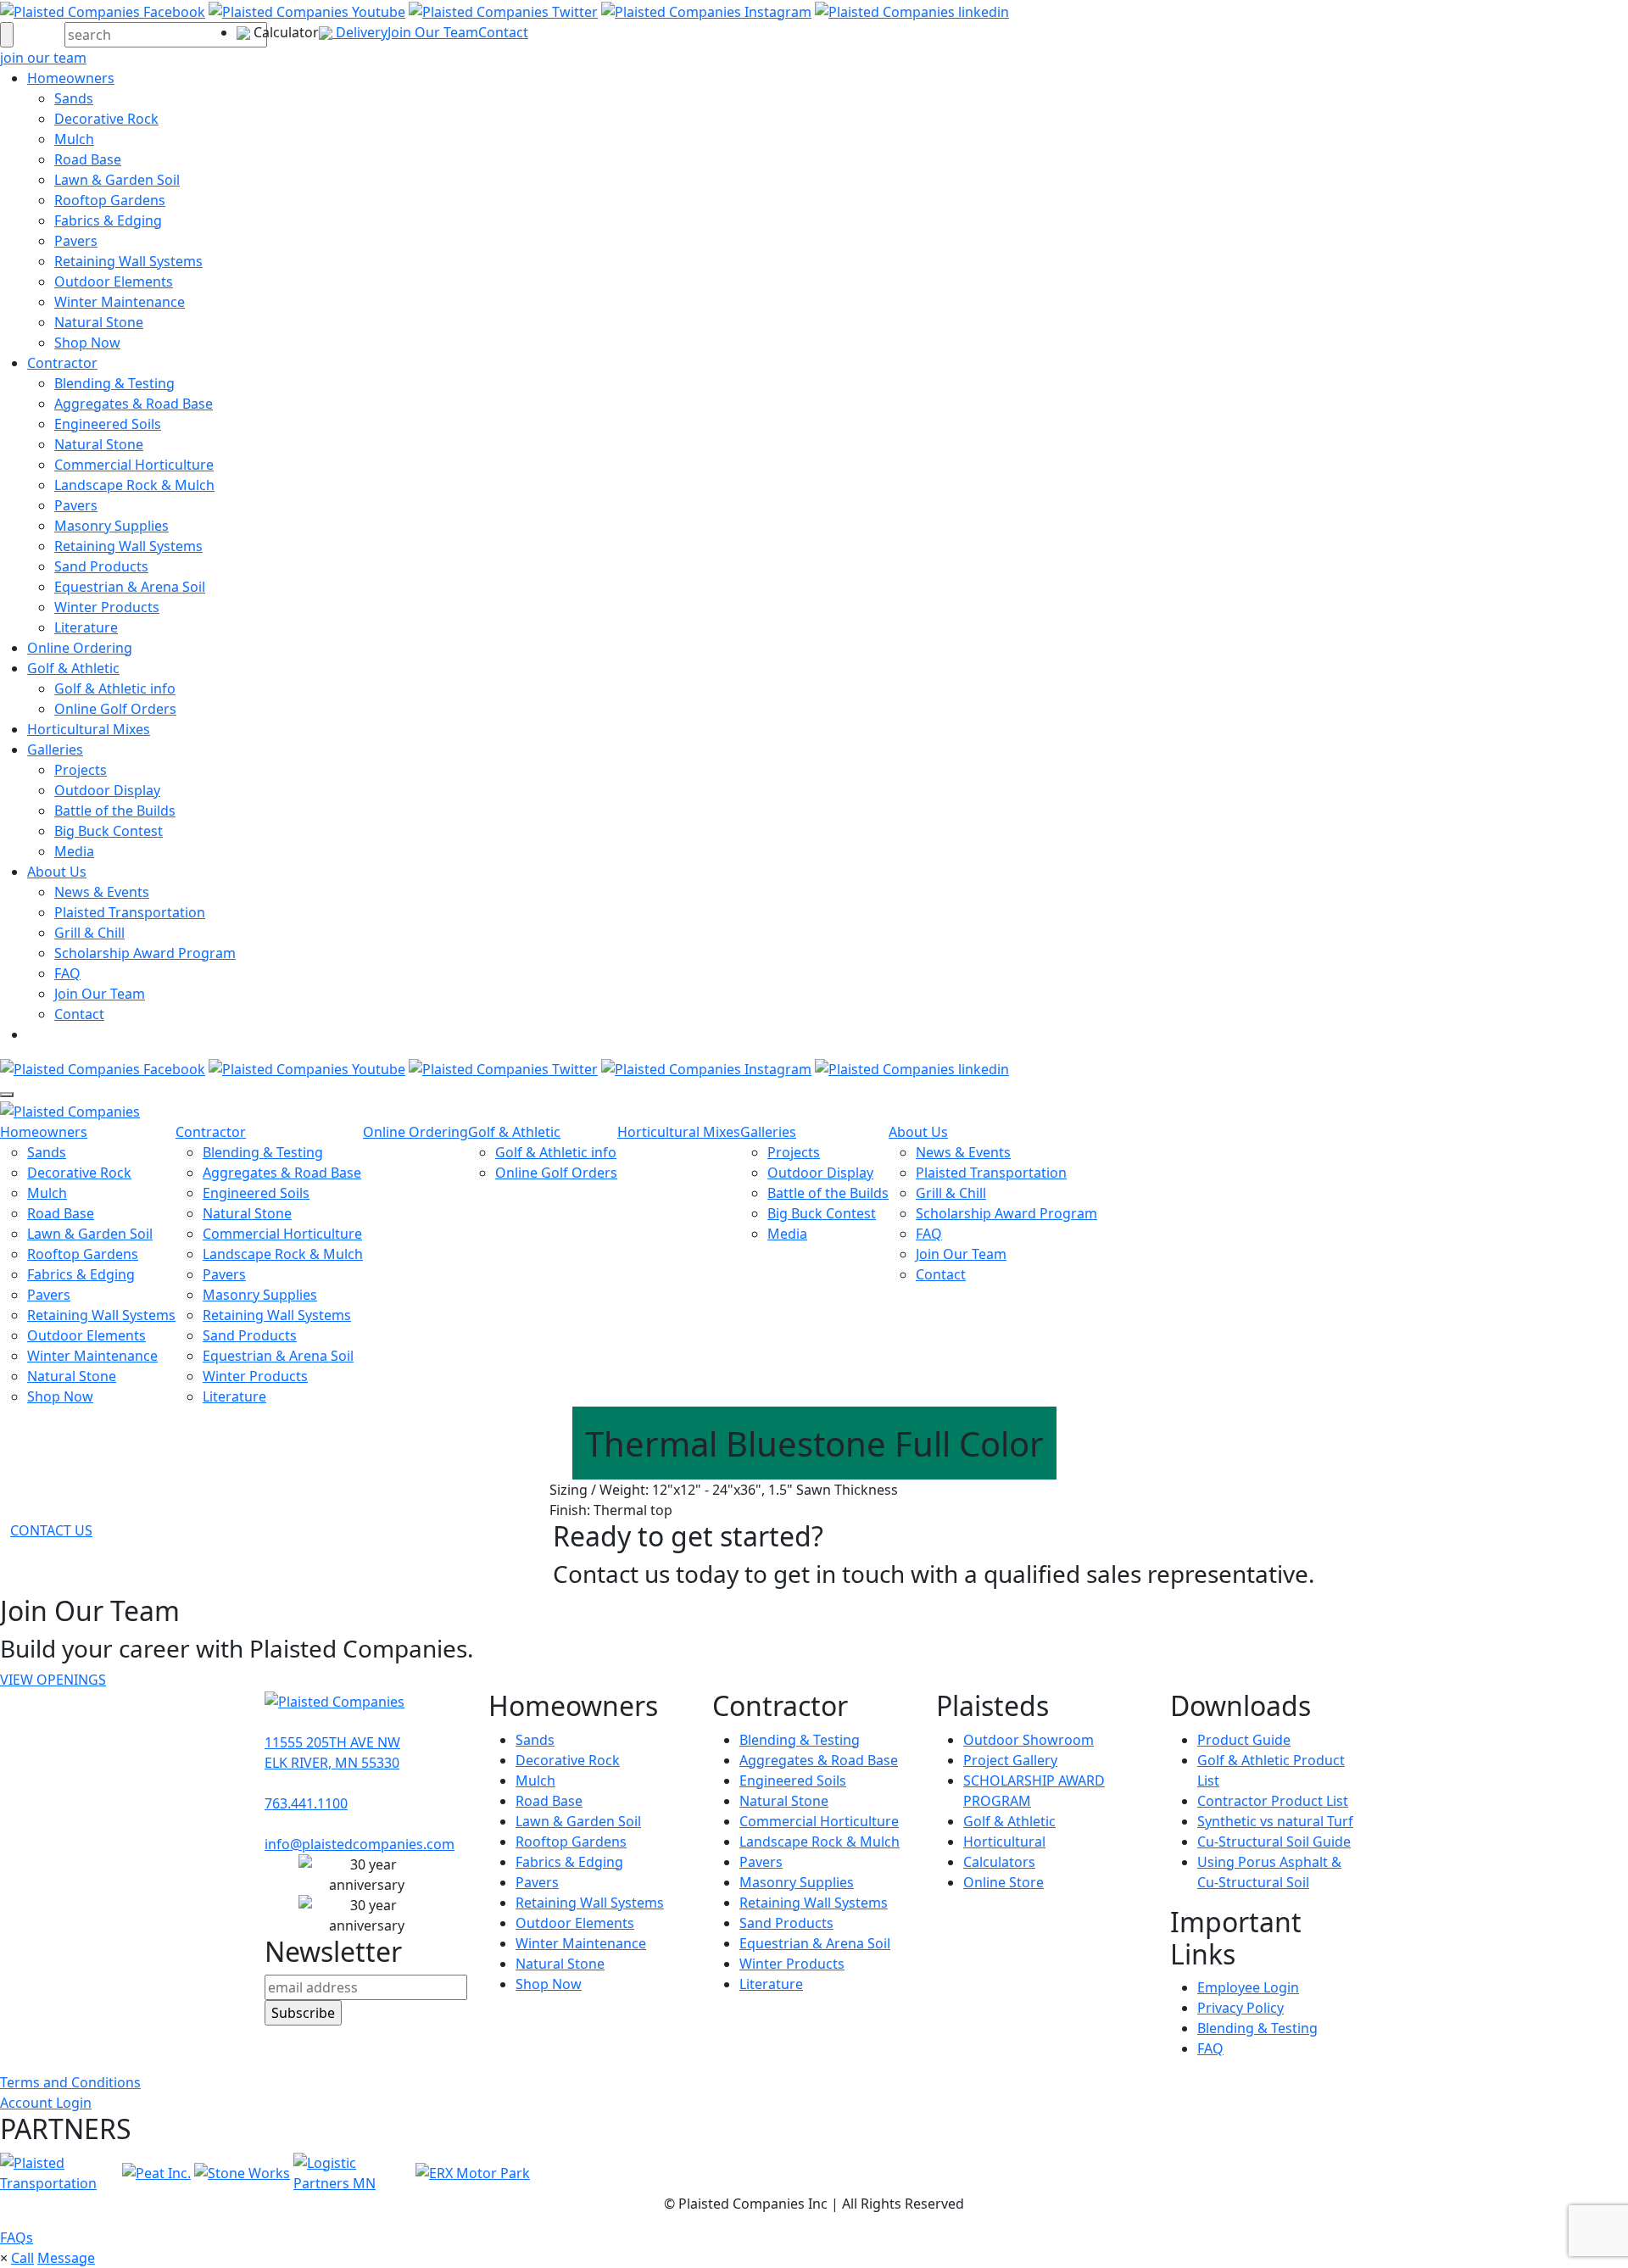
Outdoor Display (107, 790)
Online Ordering (80, 648)
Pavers (76, 241)
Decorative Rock (106, 119)
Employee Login (1248, 1987)
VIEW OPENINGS (53, 1680)
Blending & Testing (114, 383)
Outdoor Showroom (1029, 1740)
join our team (43, 58)
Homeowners (71, 78)
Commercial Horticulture (134, 465)
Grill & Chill (89, 933)
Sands (74, 98)
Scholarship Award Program (145, 953)
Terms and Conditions (70, 2082)
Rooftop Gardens (110, 200)
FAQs (17, 2237)
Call (22, 2258)
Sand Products (101, 566)
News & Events (102, 892)
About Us (57, 872)
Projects (81, 770)
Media (74, 851)
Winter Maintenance (120, 302)
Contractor (62, 363)
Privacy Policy (1241, 2008)
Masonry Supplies (112, 526)
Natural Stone (99, 322)
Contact (503, 32)
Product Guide (1244, 1740)
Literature (86, 627)
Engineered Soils (108, 424)
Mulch (74, 139)
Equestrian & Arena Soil (130, 587)
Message (66, 2258)
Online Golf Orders (115, 709)
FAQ (67, 973)
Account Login (46, 2103)
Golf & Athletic (73, 668)
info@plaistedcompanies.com (360, 1844)
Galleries (55, 749)
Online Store (1004, 1882)
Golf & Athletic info (115, 688)
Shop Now (87, 343)
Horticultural (1004, 1842)
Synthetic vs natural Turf (1275, 1821)
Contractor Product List (1273, 1801)
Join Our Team (433, 32)
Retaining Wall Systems (128, 261)
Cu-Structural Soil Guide (1274, 1842)
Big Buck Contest (109, 831)
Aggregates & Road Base (134, 404)
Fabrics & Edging (108, 220)
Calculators (999, 1862)
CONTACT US (51, 1530)
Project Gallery (1010, 1760)
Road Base (88, 159)
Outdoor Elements (114, 281)
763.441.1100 (306, 1803)
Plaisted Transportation (130, 912)
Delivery (360, 32)
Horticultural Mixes (89, 729)
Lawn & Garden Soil (117, 180)
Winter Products (107, 607)
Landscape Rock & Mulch (134, 485)
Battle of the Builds (115, 811)
